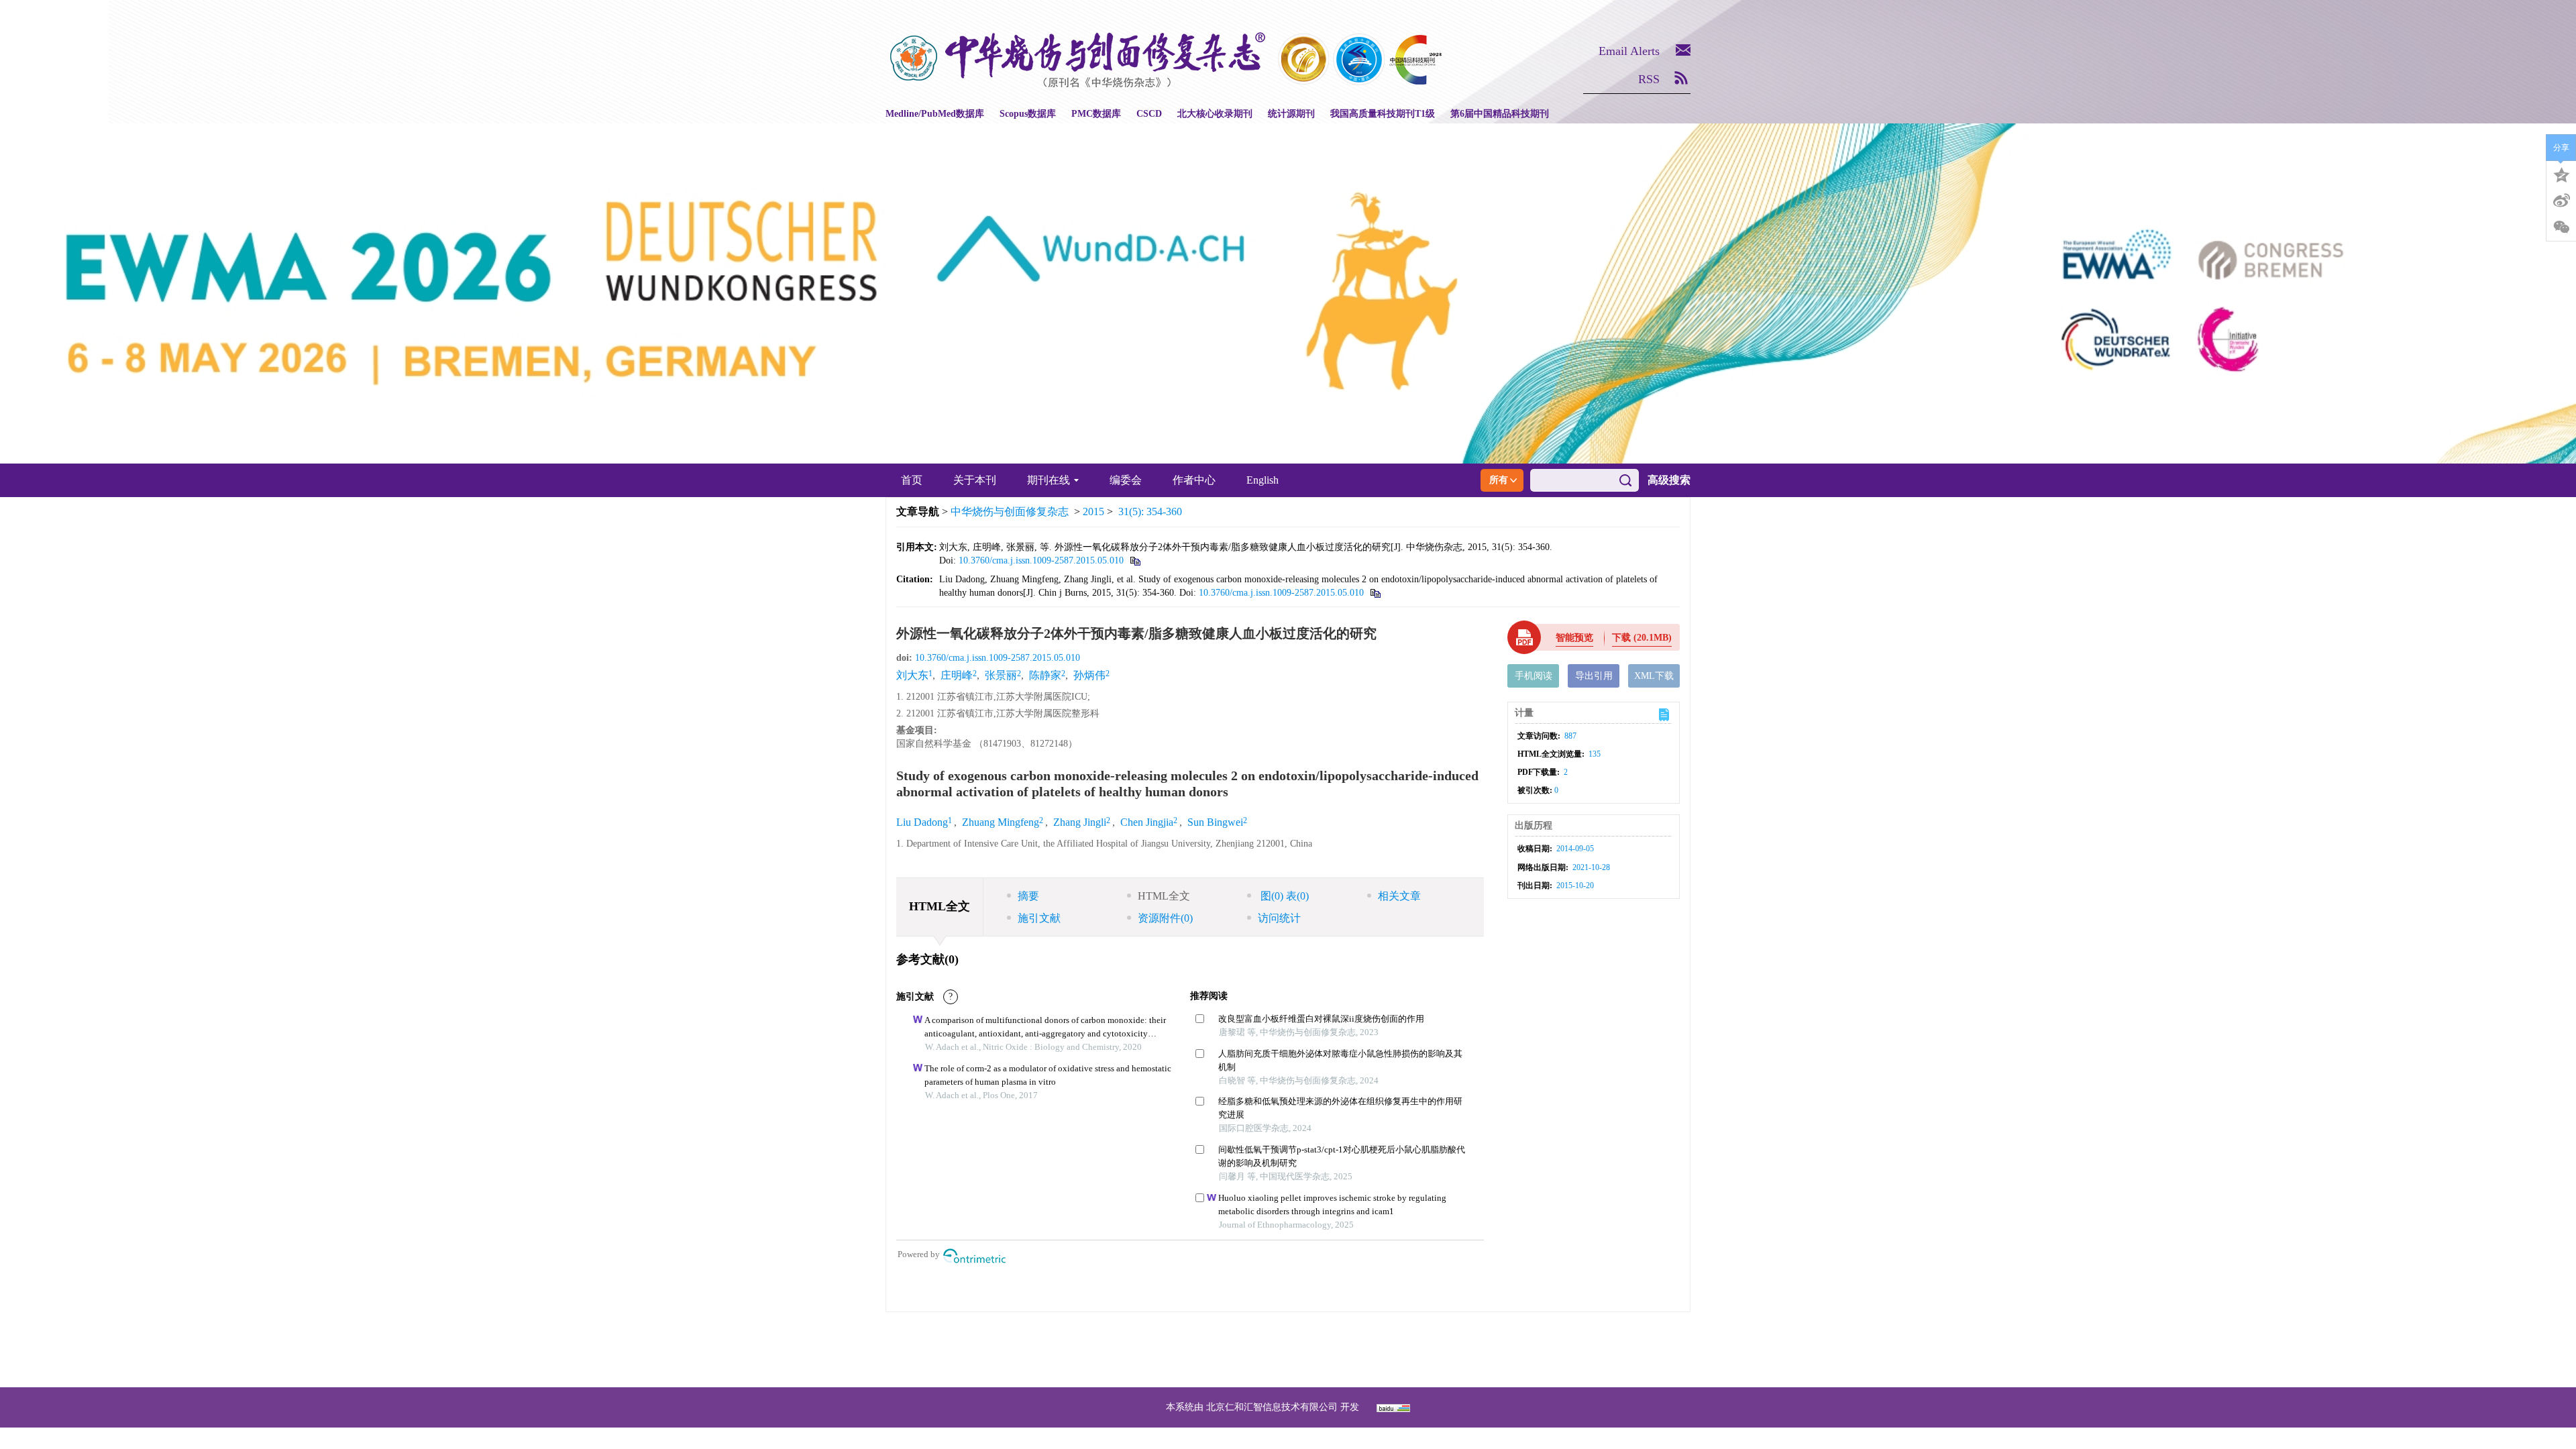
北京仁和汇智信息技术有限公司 (1272, 1407)
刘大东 (912, 675)
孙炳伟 (1089, 675)
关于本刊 (975, 480)
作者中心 (1194, 480)
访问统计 (1279, 918)
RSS (1649, 79)
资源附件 (1165, 918)
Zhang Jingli (1080, 822)
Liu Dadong (922, 822)
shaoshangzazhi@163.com (1306, 1349)
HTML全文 (1164, 896)
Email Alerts (1629, 51)
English (1263, 480)
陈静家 (1045, 675)
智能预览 (1574, 638)
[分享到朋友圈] (2561, 227)
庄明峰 (957, 675)
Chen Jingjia (1147, 822)
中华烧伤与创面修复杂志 (1010, 512)
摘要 (1028, 896)
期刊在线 (1049, 480)
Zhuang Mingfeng (1001, 822)
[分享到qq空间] (2561, 174)
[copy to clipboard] (1375, 593)
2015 (1093, 512)
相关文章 (1399, 896)
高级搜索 (1669, 480)
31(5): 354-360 (1150, 512)
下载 (1642, 638)
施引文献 (1039, 918)
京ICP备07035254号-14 (1386, 1333)
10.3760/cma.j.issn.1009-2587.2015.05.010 (1041, 560)
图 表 (1283, 896)
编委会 (1126, 480)
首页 (912, 480)
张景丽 (1001, 675)
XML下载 (1654, 676)
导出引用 (1594, 676)
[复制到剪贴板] (1135, 560)
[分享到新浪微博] (2561, 201)
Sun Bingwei (1215, 822)
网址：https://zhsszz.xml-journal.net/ (1288, 1365)
